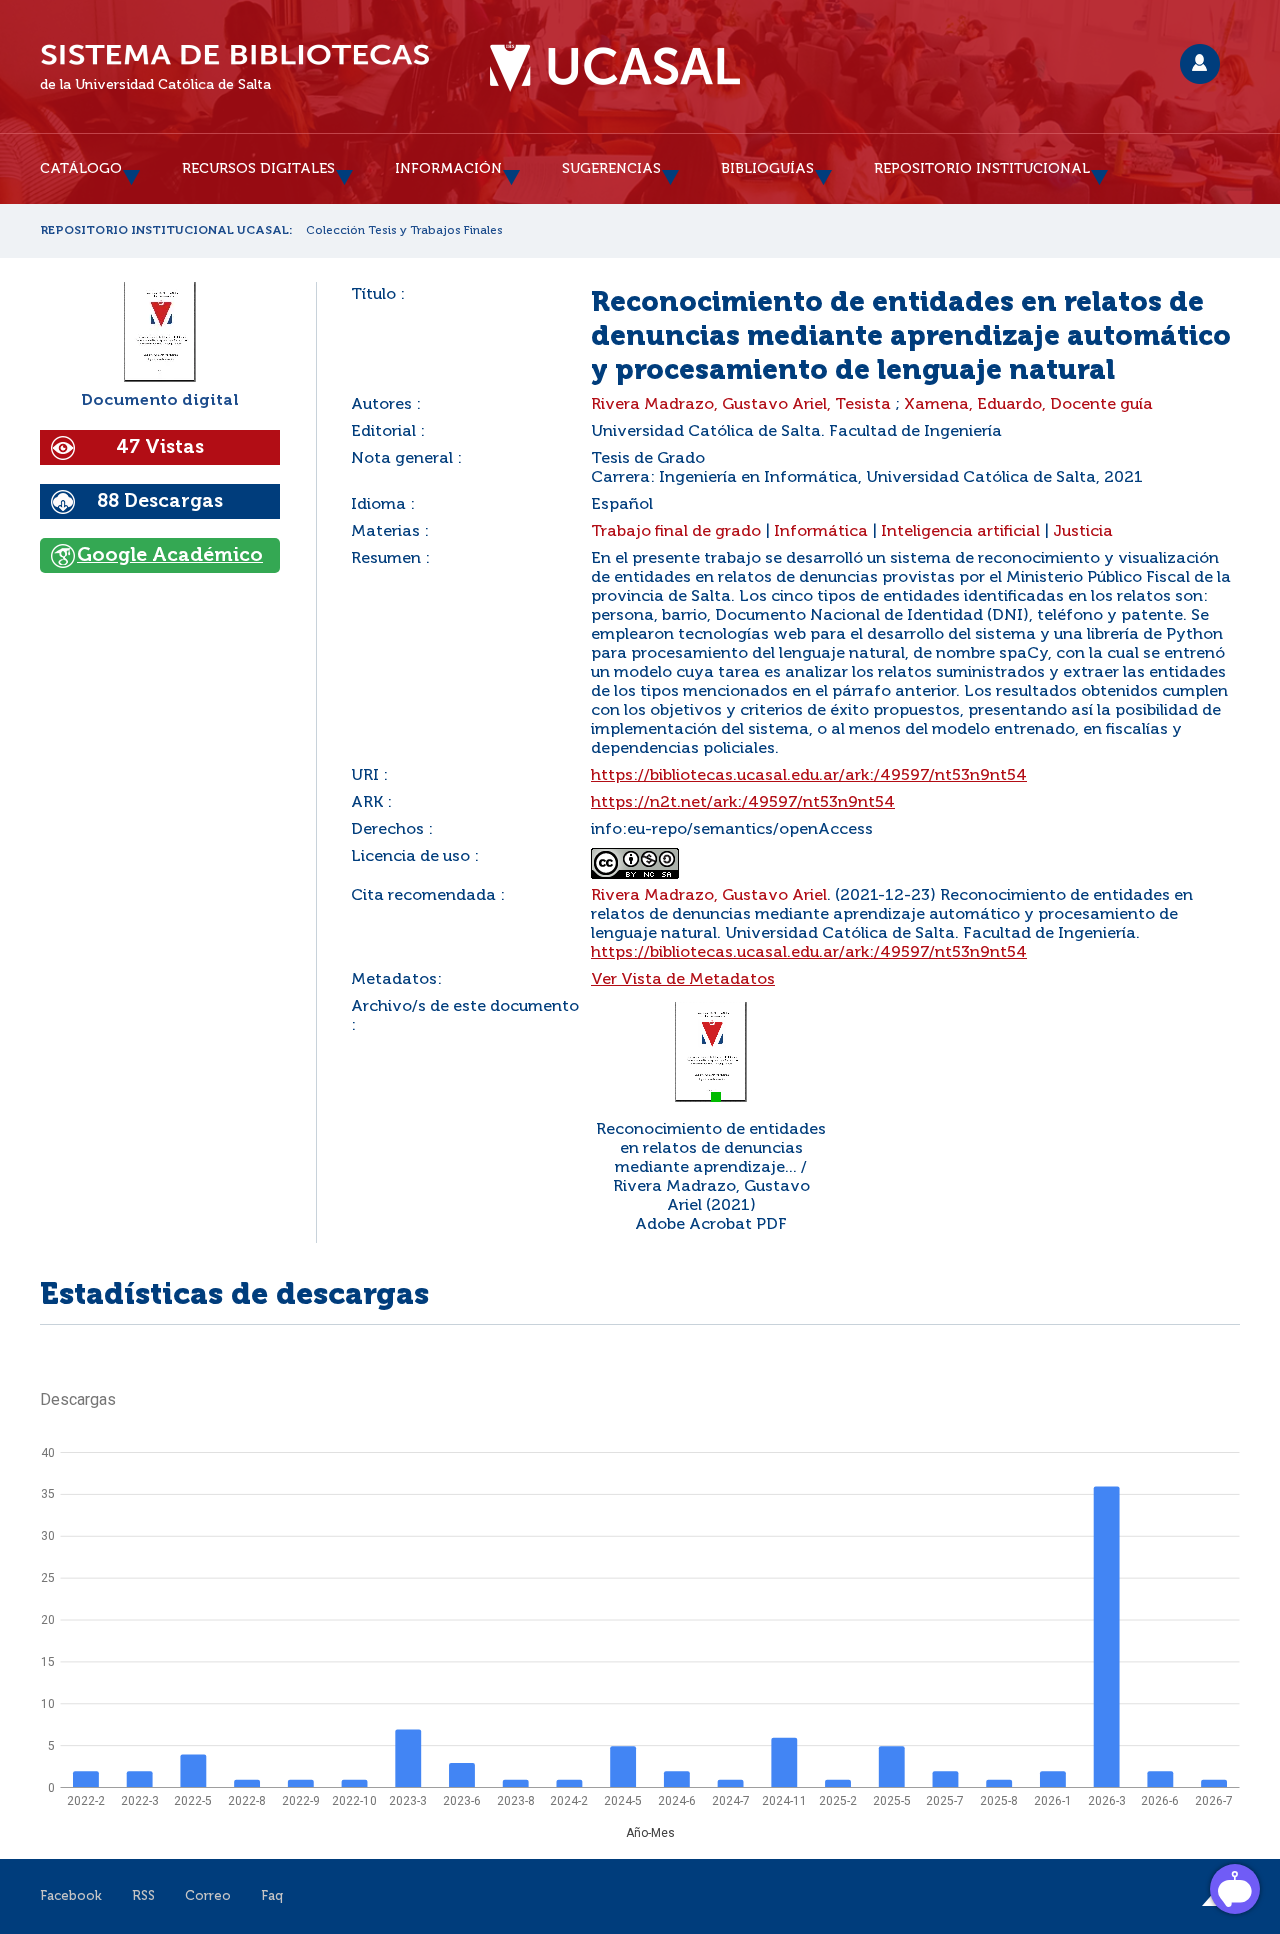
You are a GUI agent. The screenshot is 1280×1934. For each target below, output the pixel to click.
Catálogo (81, 169)
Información (448, 169)
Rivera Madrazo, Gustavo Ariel (709, 896)
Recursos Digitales (258, 169)
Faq (272, 1896)
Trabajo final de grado (676, 532)
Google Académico (170, 555)
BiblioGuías (767, 169)
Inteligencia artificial (960, 532)
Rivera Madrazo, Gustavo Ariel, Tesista (741, 405)
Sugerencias (611, 169)
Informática (821, 532)
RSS (143, 1896)
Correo (208, 1896)
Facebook (71, 1896)
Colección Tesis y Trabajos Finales (404, 231)
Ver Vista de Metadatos (683, 980)
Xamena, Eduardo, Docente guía (1028, 405)
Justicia (1083, 532)
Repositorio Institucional (982, 169)
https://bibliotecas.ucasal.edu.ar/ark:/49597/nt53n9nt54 (809, 776)
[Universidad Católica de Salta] (615, 67)
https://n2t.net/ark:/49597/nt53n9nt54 (743, 803)
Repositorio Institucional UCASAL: (166, 231)
